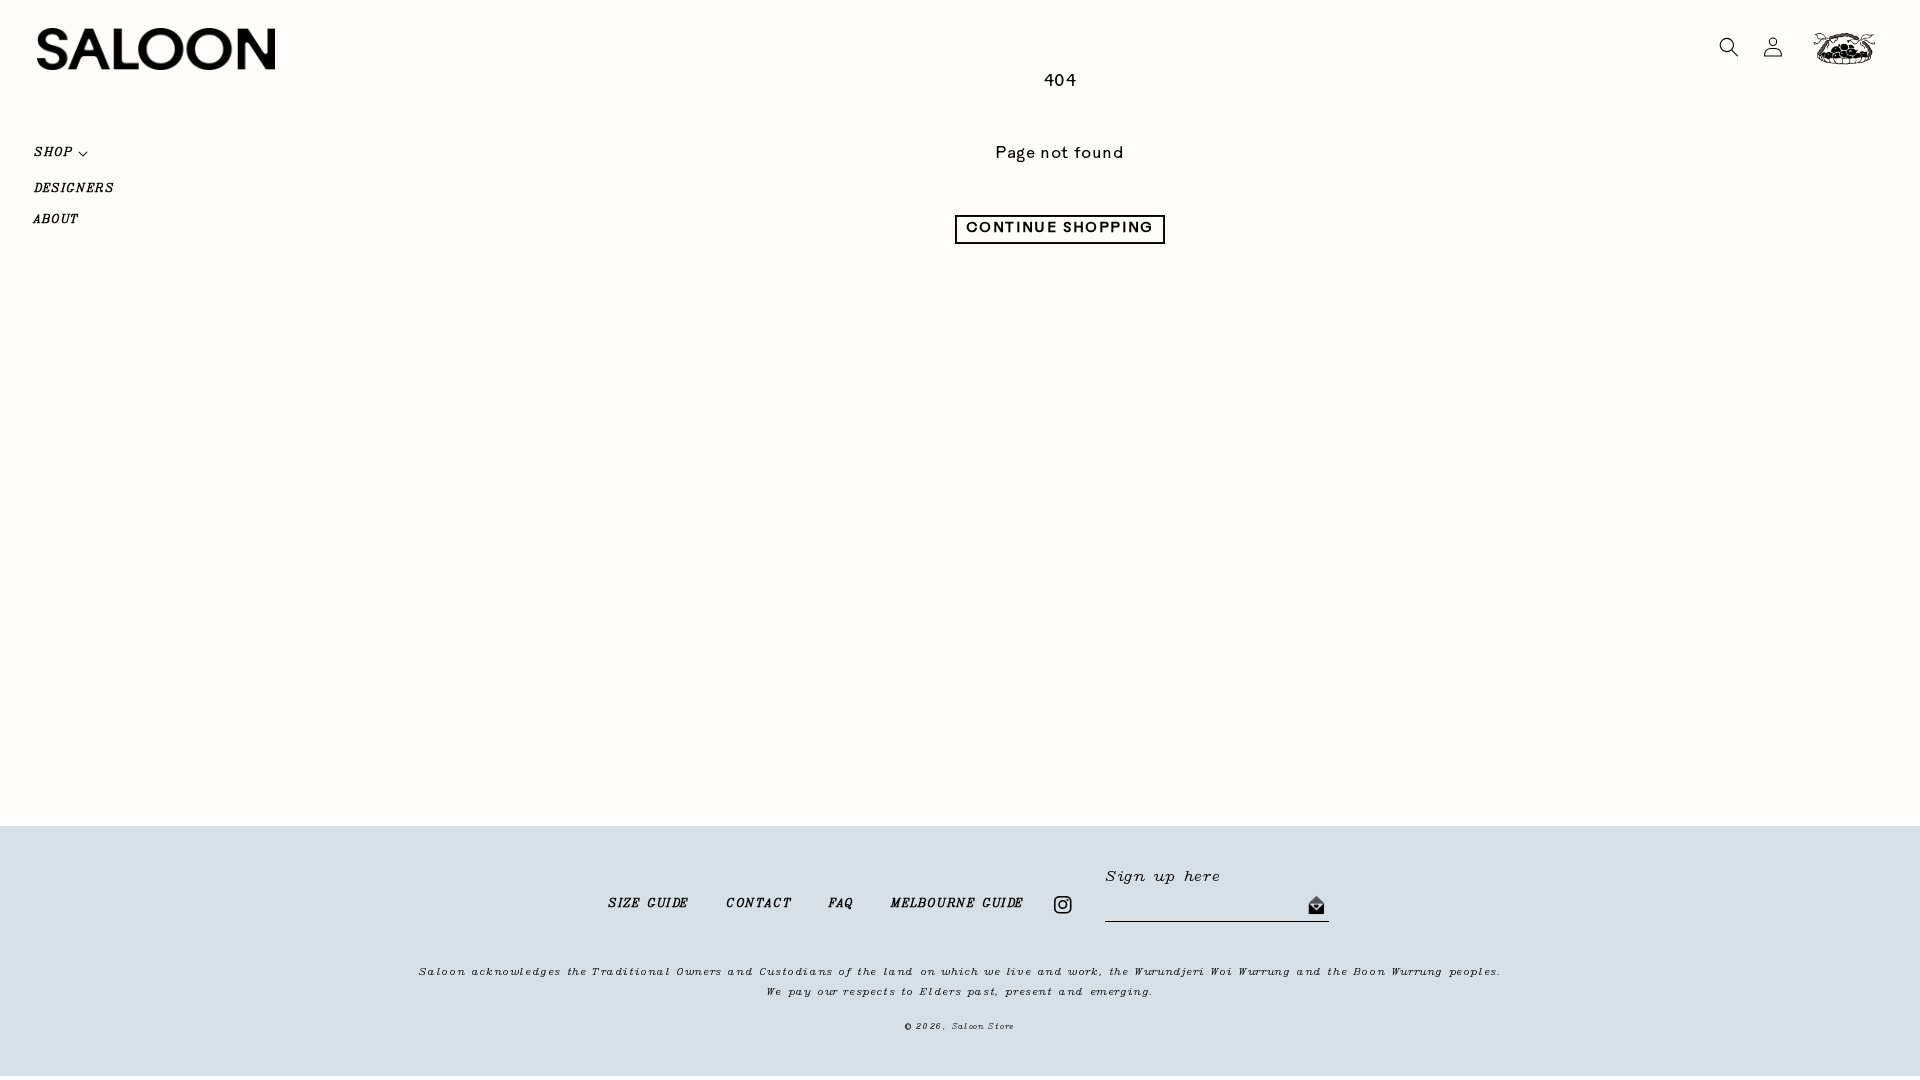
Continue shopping (1060, 228)
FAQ (841, 904)
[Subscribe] (1316, 906)
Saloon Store (983, 1027)
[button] (1729, 47)
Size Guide (648, 904)
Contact (759, 904)
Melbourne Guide (957, 904)
